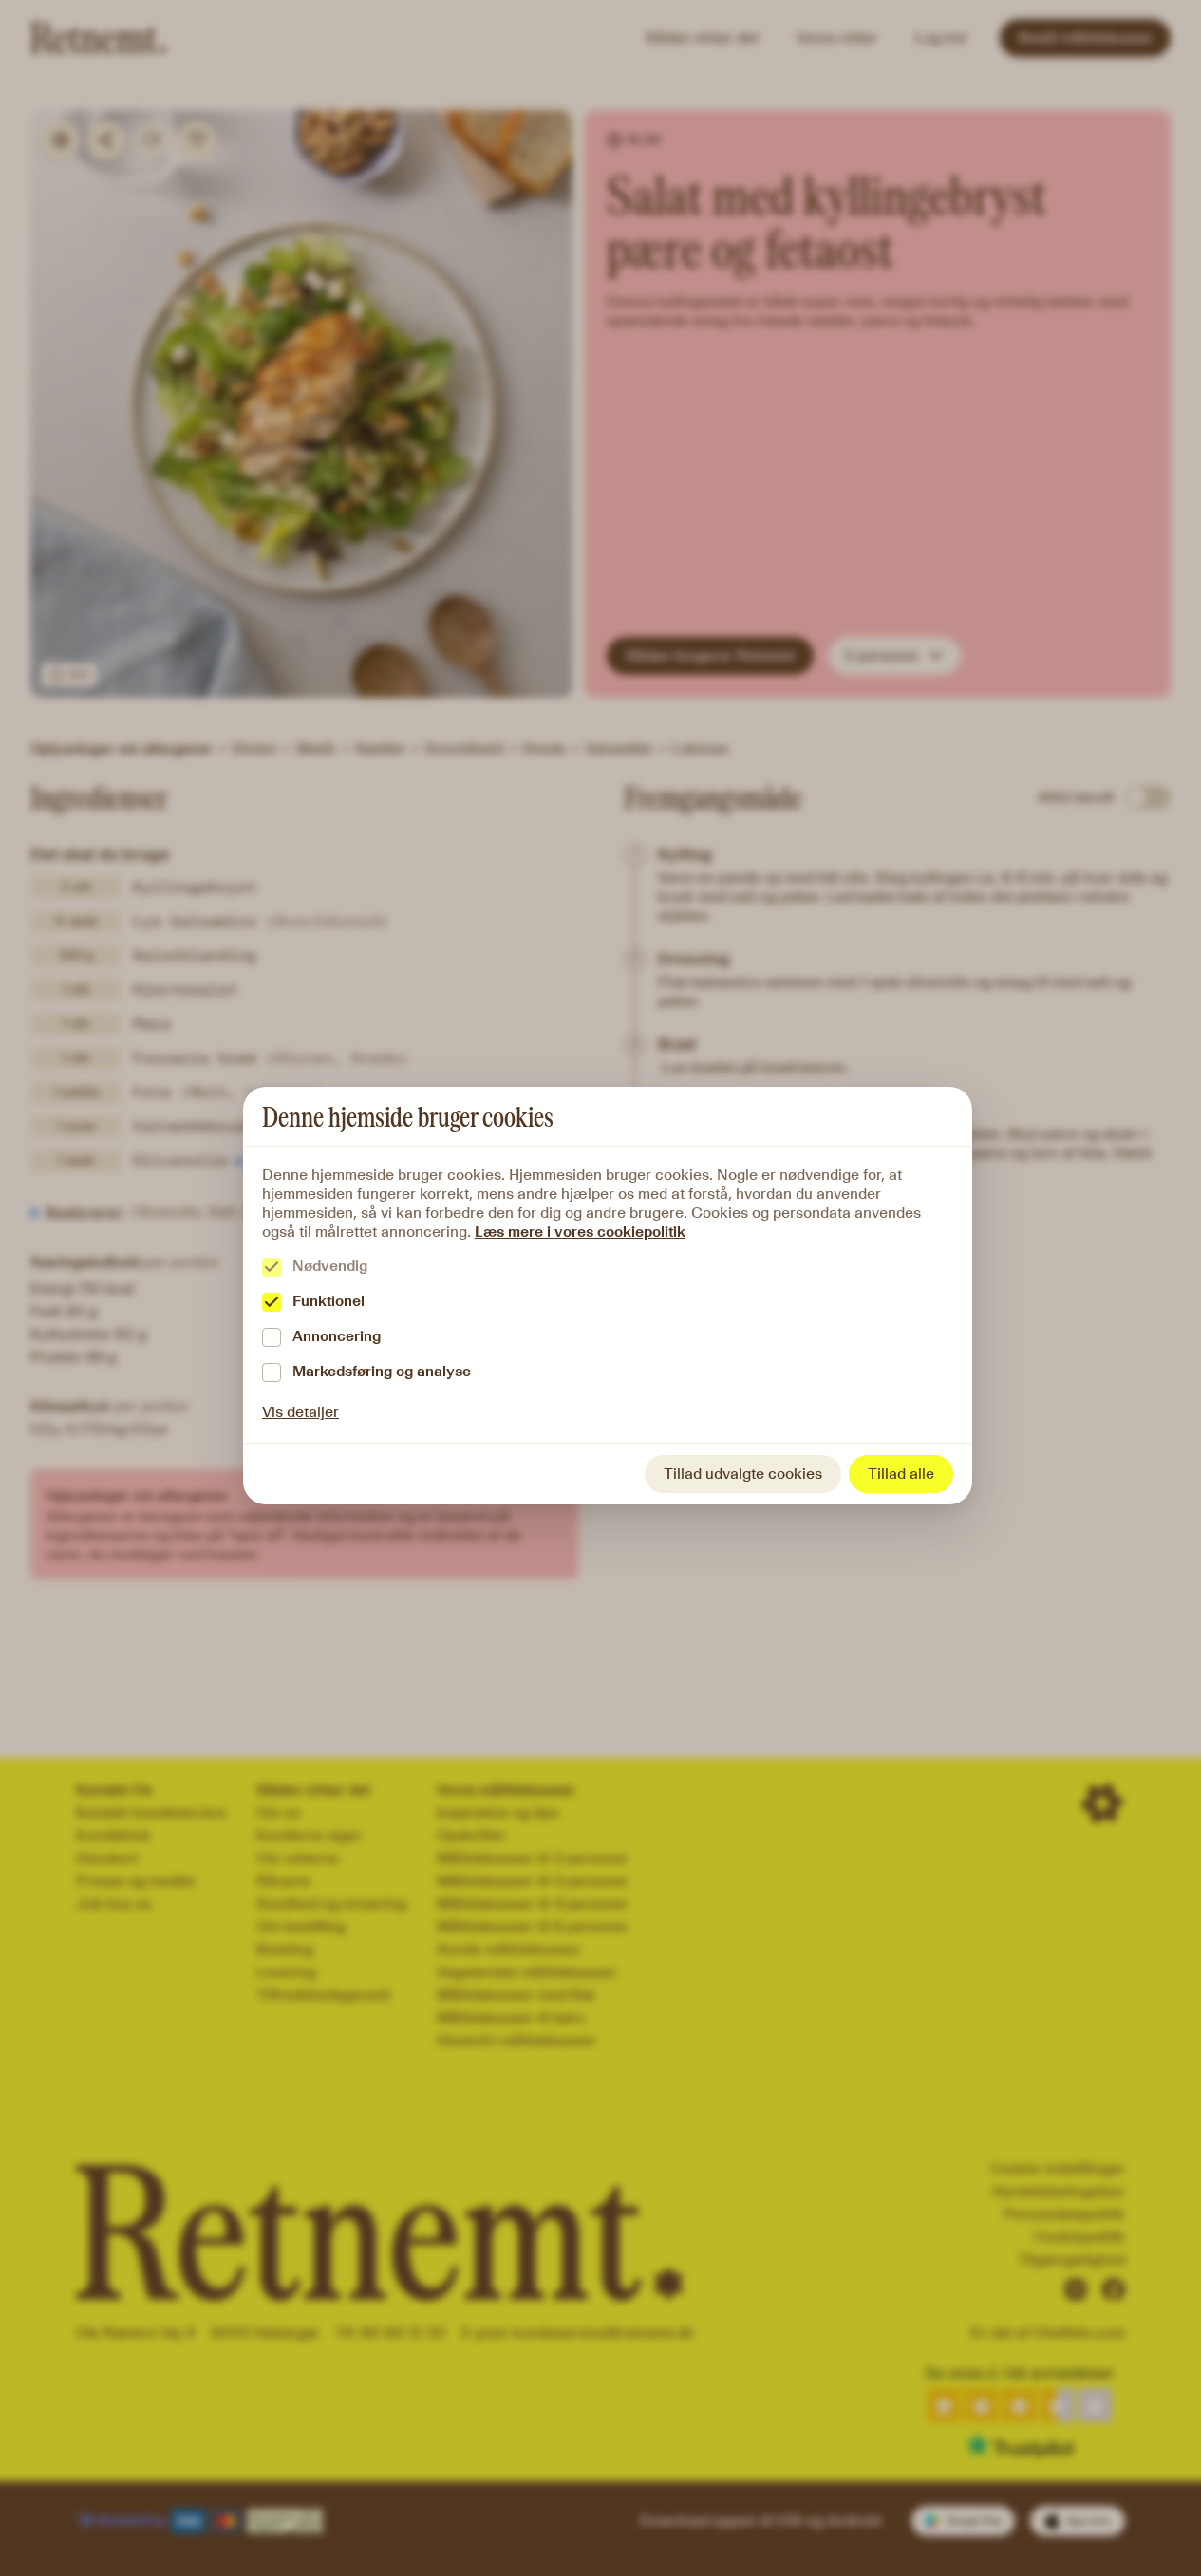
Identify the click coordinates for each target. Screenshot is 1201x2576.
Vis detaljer (300, 1412)
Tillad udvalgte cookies (743, 1474)
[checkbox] (272, 1267)
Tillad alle (901, 1474)
